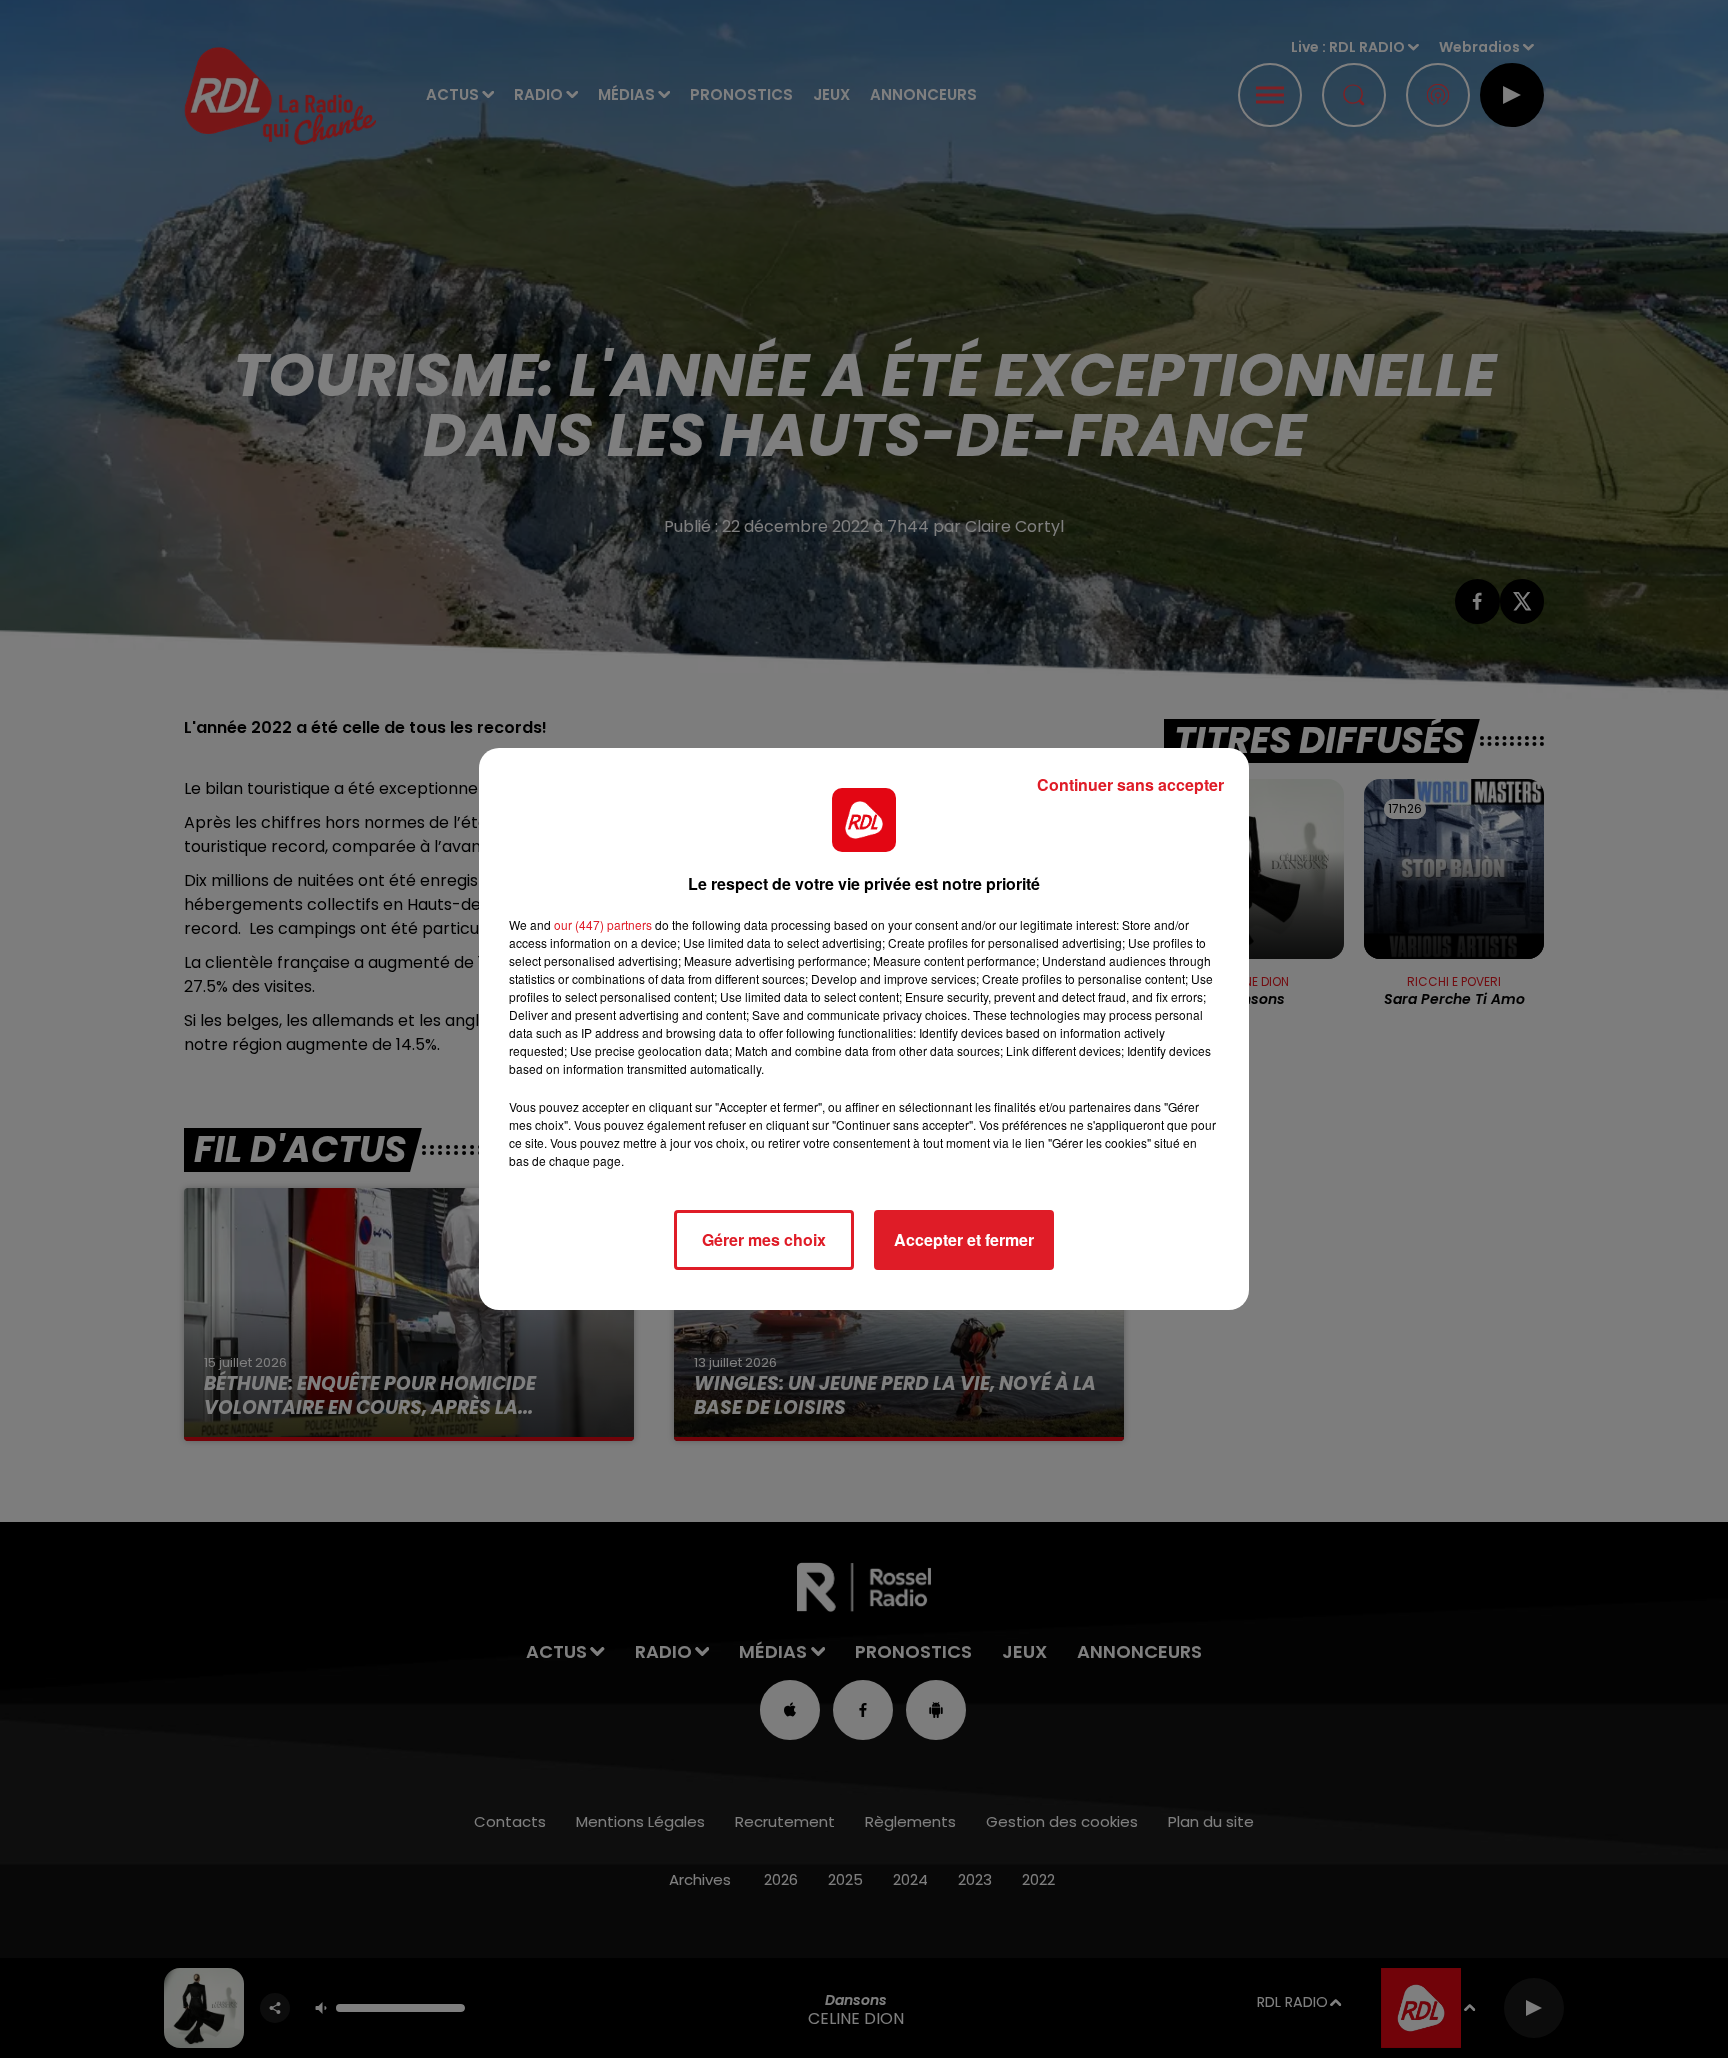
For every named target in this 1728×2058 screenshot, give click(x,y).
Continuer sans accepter (1130, 784)
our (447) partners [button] (603, 924)
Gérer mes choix (764, 1239)
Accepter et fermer (964, 1239)
